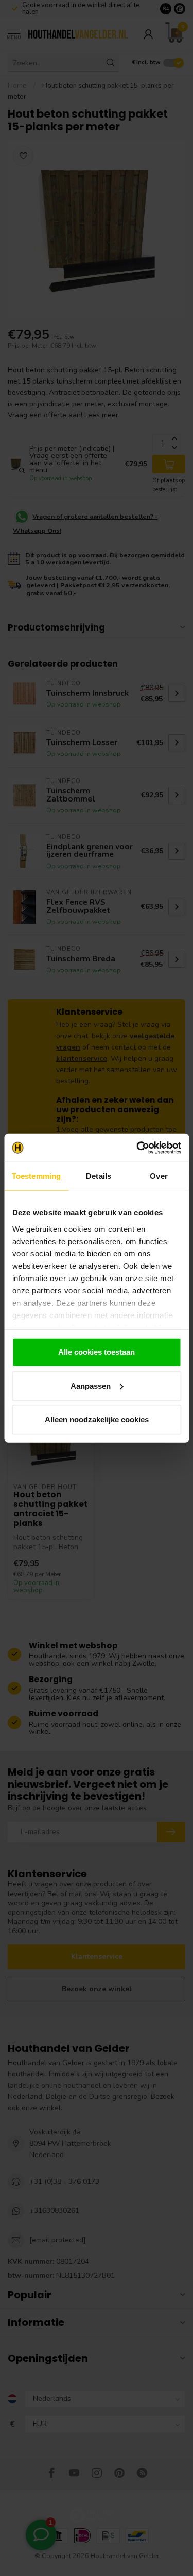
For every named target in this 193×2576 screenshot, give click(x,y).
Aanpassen (91, 1386)
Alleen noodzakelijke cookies (97, 1419)
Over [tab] (159, 1176)
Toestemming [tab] (36, 1176)
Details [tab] (99, 1176)
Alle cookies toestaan (97, 1352)
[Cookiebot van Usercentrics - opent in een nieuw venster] (137, 1148)
